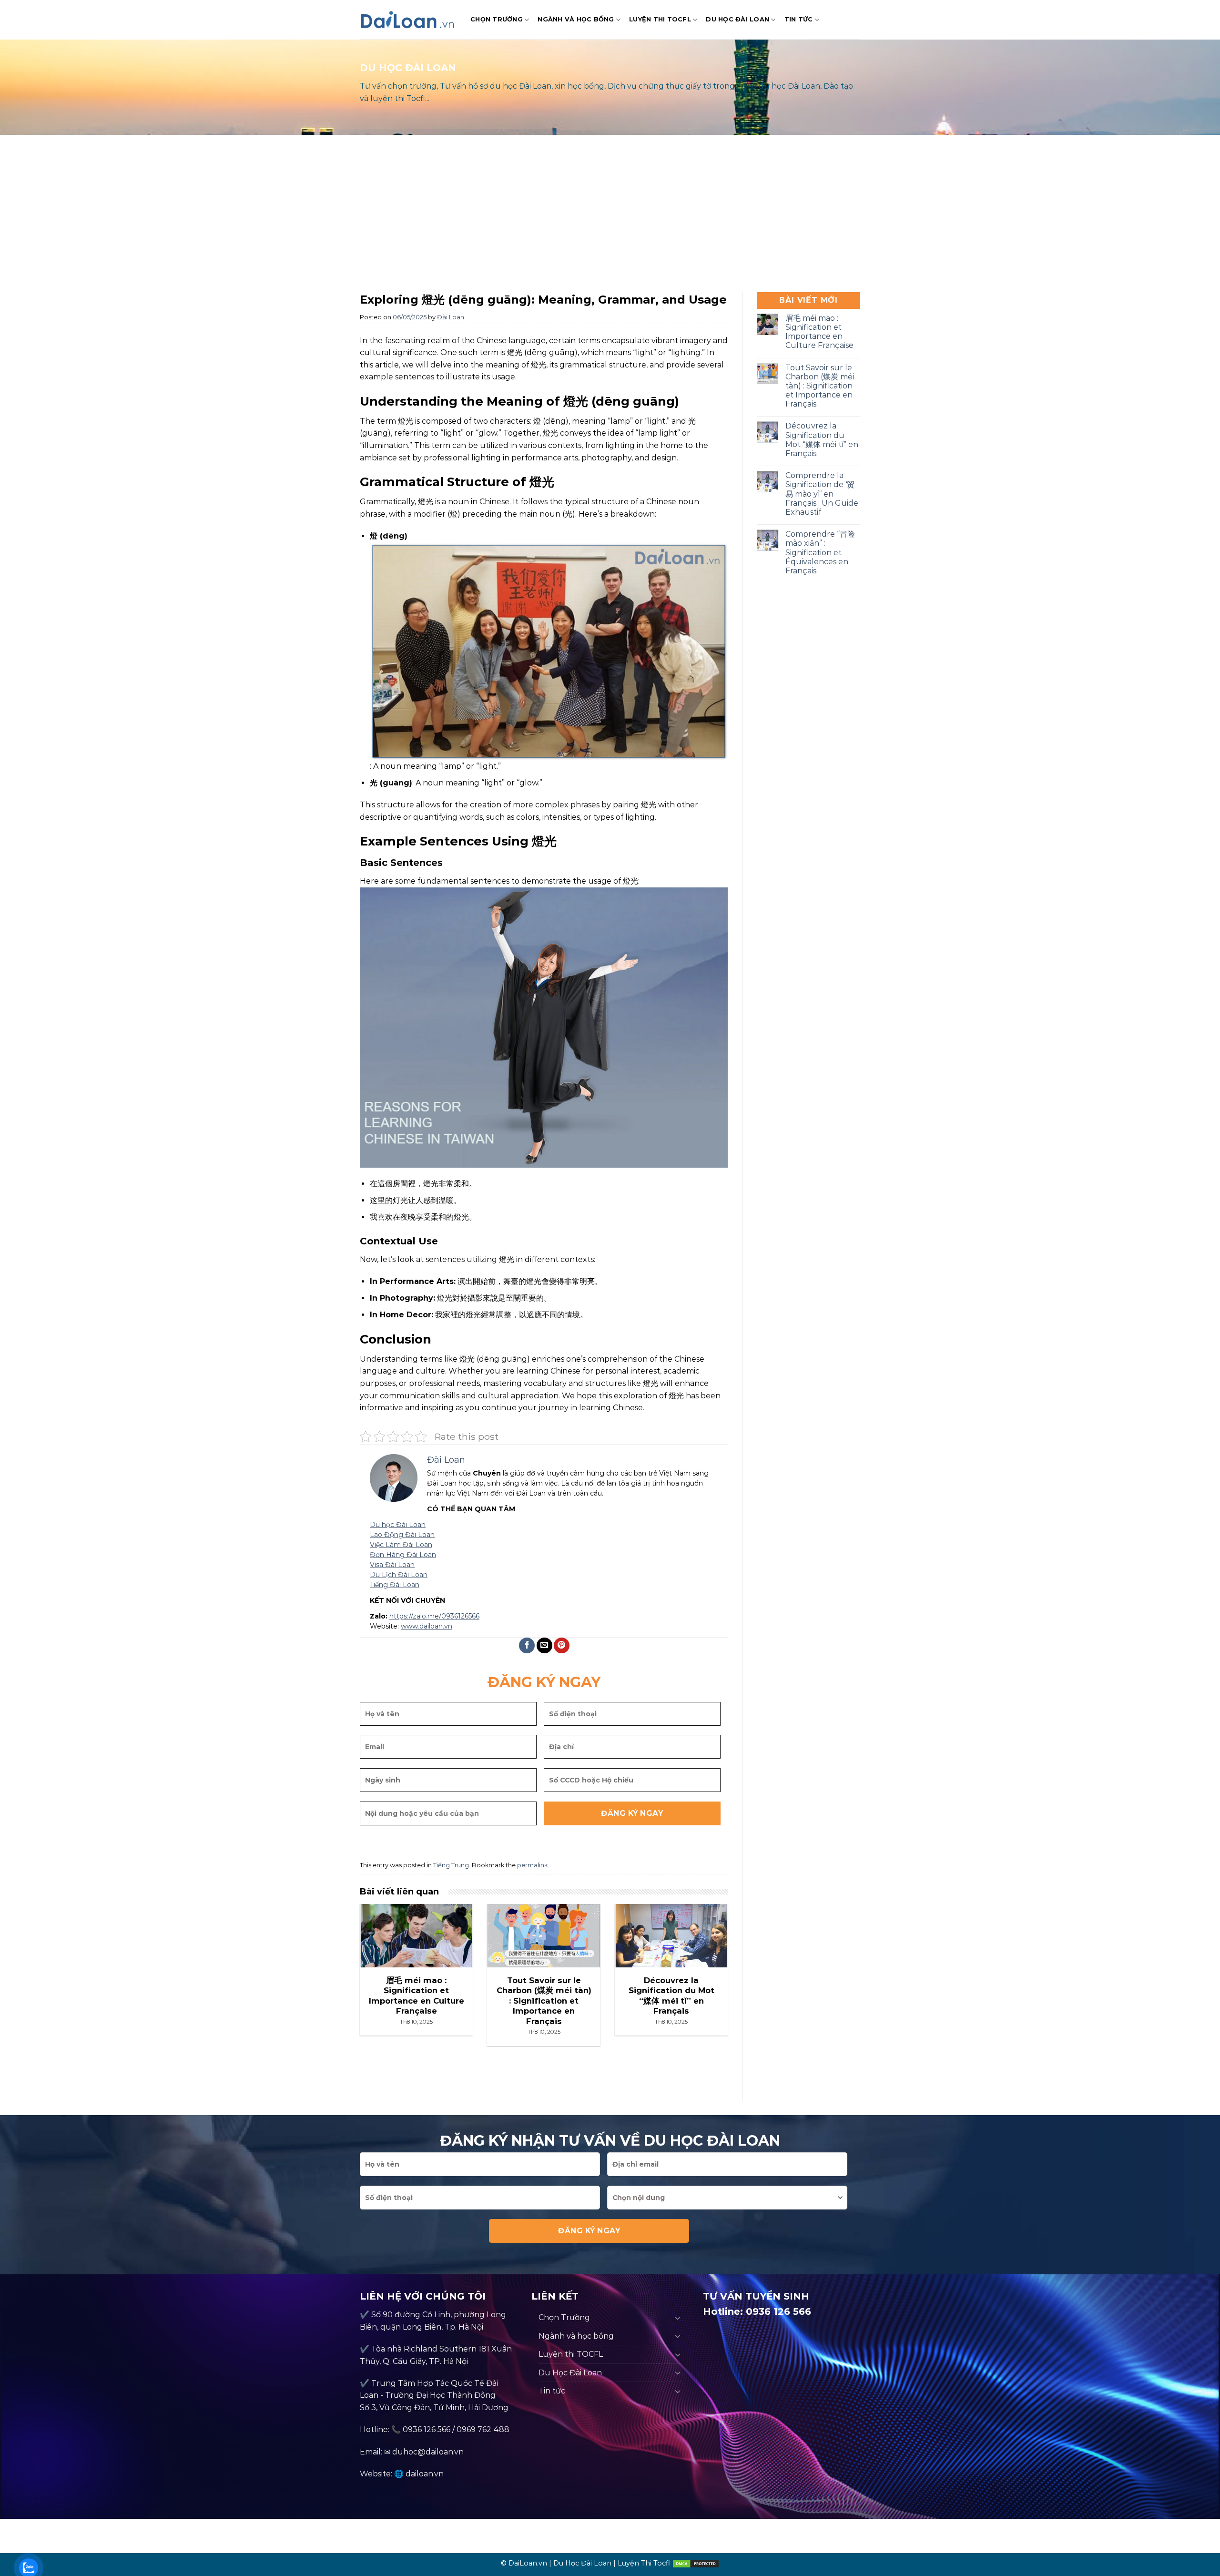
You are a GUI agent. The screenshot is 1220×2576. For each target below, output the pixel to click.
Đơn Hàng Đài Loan (403, 1555)
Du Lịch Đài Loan (399, 1575)
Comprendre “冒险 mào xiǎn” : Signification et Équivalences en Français (820, 552)
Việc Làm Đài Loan (401, 1545)
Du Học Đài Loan (737, 19)
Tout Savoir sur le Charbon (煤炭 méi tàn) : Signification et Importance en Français (820, 386)
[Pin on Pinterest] (562, 1645)
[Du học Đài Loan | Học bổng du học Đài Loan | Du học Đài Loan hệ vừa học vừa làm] (408, 20)
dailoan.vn (425, 2474)
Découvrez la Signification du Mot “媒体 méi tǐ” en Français (822, 440)
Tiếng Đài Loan (395, 1585)
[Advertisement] (610, 216)
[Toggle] (678, 2318)
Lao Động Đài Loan (402, 1535)
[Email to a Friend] (544, 1645)
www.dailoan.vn (427, 1626)
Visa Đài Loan (392, 1565)
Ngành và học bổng (576, 19)
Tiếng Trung (451, 1865)
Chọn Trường (497, 19)
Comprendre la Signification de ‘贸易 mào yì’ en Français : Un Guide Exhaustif (822, 494)
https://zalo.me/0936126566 (434, 1616)
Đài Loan (451, 317)
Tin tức (799, 19)
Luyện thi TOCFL (660, 19)
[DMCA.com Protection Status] (696, 2563)
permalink (532, 1865)
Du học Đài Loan (398, 1525)
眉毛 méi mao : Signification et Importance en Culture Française (819, 332)
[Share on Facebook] (527, 1645)
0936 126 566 (427, 2429)
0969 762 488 (483, 2429)
